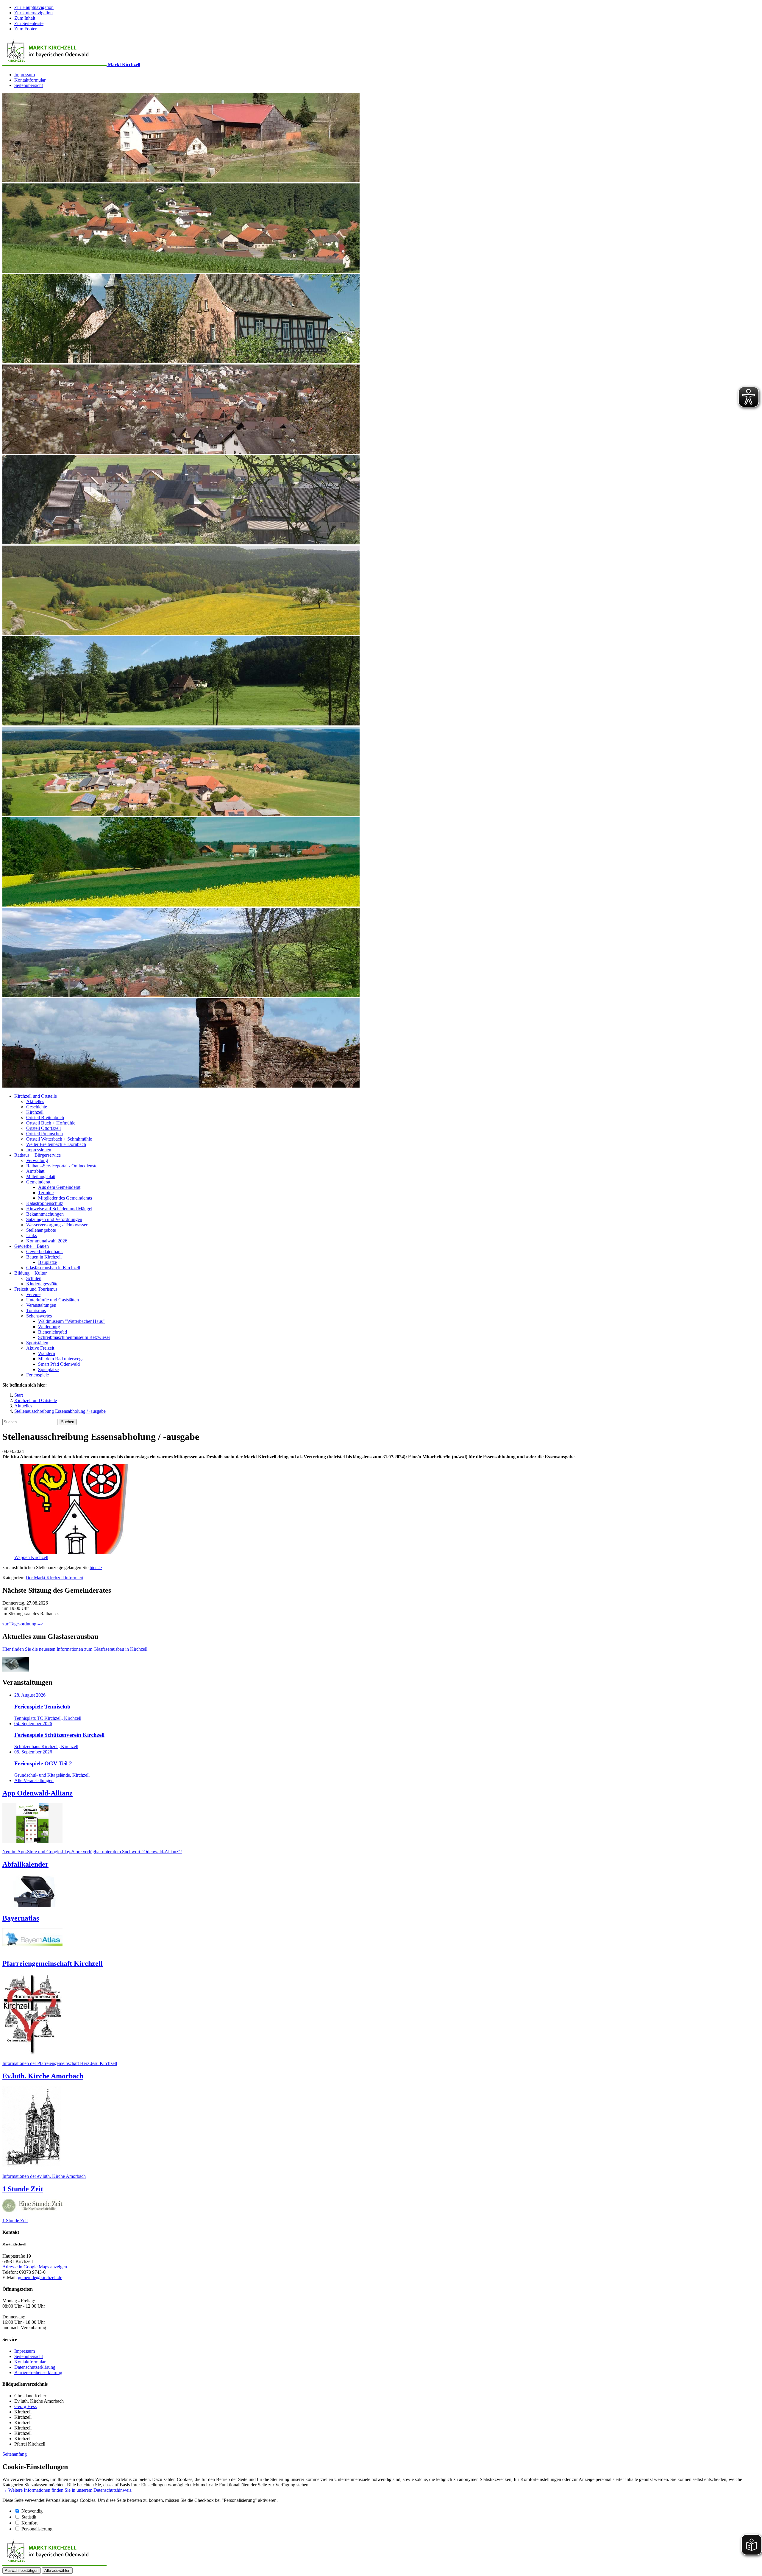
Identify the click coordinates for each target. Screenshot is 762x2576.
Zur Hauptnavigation (34, 7)
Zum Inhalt (25, 18)
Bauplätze (47, 1262)
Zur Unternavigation (33, 13)
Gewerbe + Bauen (32, 1246)
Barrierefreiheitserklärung (38, 2372)
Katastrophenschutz (45, 1203)
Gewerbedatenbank (44, 1252)
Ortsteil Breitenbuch (45, 1118)
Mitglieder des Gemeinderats (65, 1198)
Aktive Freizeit (40, 1348)
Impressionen (39, 1150)
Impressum (25, 75)
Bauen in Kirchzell (44, 1257)
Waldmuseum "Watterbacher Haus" (71, 1321)
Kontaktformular (30, 80)
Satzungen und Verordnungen (54, 1219)
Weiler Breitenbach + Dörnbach (56, 1144)
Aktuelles (35, 1101)
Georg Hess (25, 2406)
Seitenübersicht (29, 85)
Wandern (47, 1353)
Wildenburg (49, 1327)
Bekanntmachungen (45, 1214)
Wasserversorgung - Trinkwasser (57, 1225)
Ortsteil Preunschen (44, 1134)
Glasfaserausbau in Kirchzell (53, 1268)
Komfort (29, 2523)
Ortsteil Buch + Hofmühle (51, 1123)
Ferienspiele (38, 1375)
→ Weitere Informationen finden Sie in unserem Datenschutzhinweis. (67, 2490)
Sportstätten (37, 1343)
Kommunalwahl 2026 (47, 1241)
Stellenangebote (41, 1230)
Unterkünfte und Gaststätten (53, 1300)
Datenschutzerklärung (35, 2367)
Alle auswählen (57, 2570)
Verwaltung (37, 1160)
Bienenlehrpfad (53, 1332)
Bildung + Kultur (31, 1273)
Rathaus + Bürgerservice (38, 1155)
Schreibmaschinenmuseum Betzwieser (74, 1337)
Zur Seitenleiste (29, 23)
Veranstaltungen (41, 1305)
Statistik (29, 2517)
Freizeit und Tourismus (36, 1289)
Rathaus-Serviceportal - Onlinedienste (62, 1166)
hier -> (96, 1567)
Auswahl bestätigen (22, 2570)
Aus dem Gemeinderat (59, 1187)
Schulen (34, 1278)
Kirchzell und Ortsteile (36, 1096)
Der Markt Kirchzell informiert (54, 1578)
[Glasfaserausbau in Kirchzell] (16, 1670)
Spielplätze (48, 1369)
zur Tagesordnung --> (23, 1624)
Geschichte (37, 1107)
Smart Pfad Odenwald (59, 1364)
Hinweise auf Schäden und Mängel (59, 1209)
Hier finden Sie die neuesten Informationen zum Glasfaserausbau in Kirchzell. (75, 1649)
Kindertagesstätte (42, 1284)
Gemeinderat (38, 1182)
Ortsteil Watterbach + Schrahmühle (59, 1139)
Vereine (33, 1294)
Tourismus (36, 1310)
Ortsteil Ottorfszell (43, 1128)
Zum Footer (25, 29)
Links (32, 1235)
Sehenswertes (39, 1316)
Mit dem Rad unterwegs (61, 1359)
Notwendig (32, 2511)
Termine (46, 1193)
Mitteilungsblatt (41, 1176)
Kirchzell (35, 1112)
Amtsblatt (35, 1171)
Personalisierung (37, 2529)
